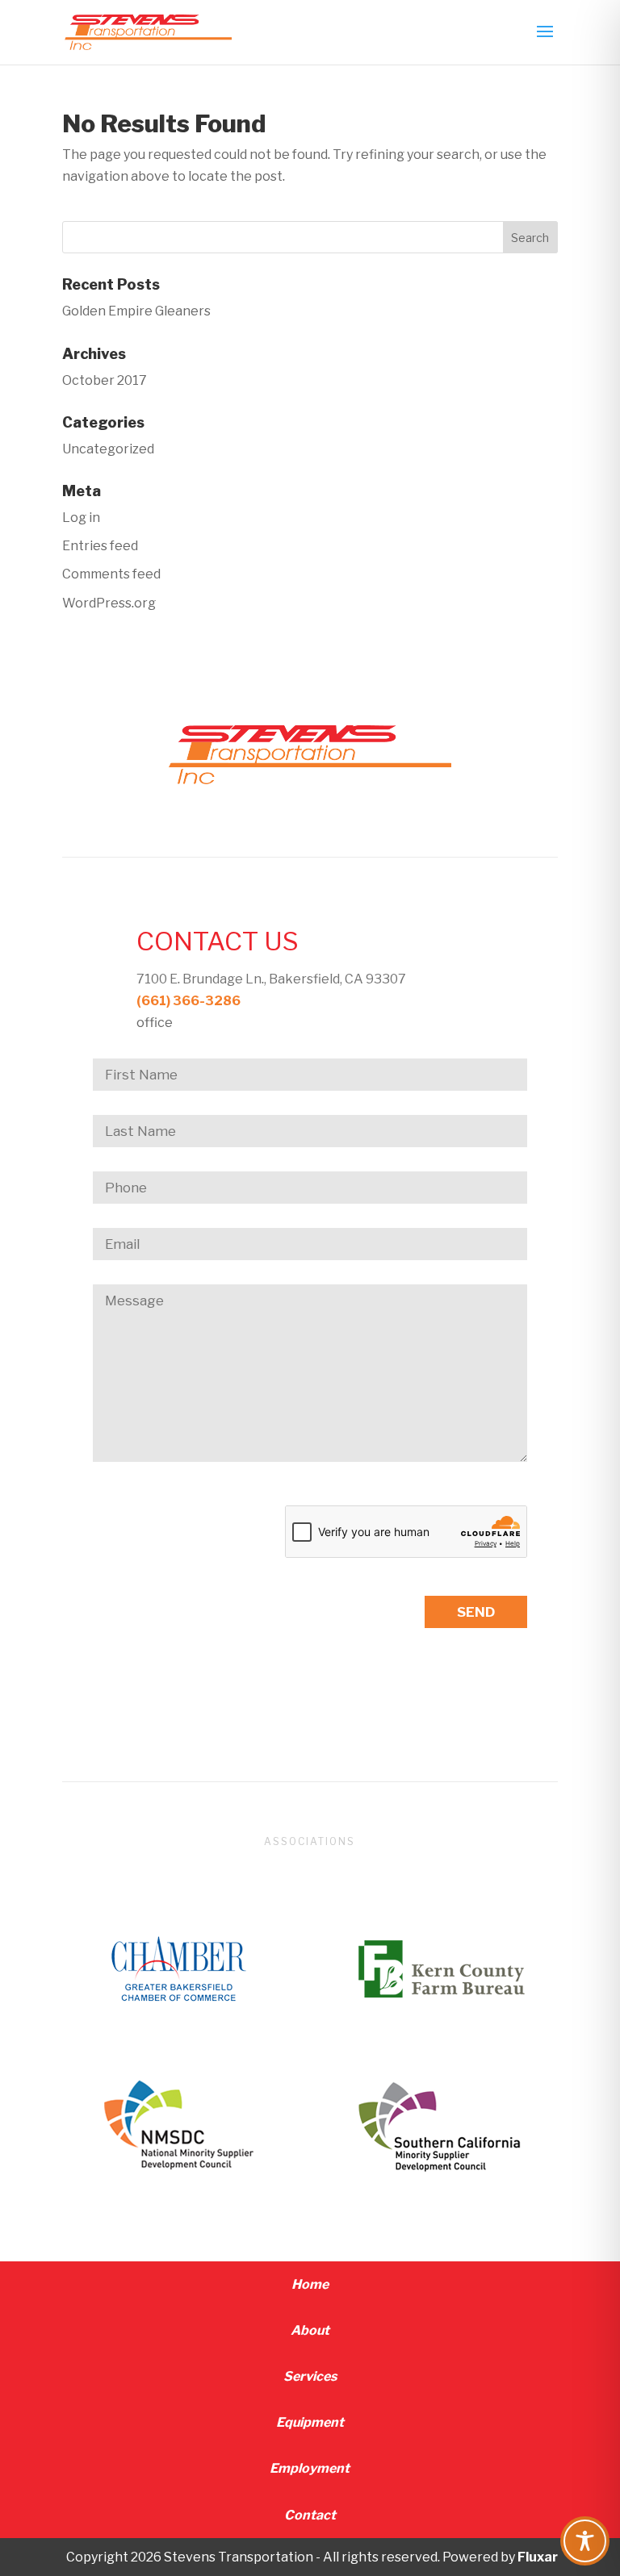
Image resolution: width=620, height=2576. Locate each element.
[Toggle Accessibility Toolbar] (585, 2541)
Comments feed (111, 574)
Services (310, 2376)
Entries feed (100, 546)
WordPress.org (109, 603)
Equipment (310, 2422)
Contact (310, 2515)
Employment (310, 2468)
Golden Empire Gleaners (136, 311)
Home (310, 2284)
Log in (81, 518)
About (310, 2330)
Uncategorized (108, 449)
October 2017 (105, 380)
